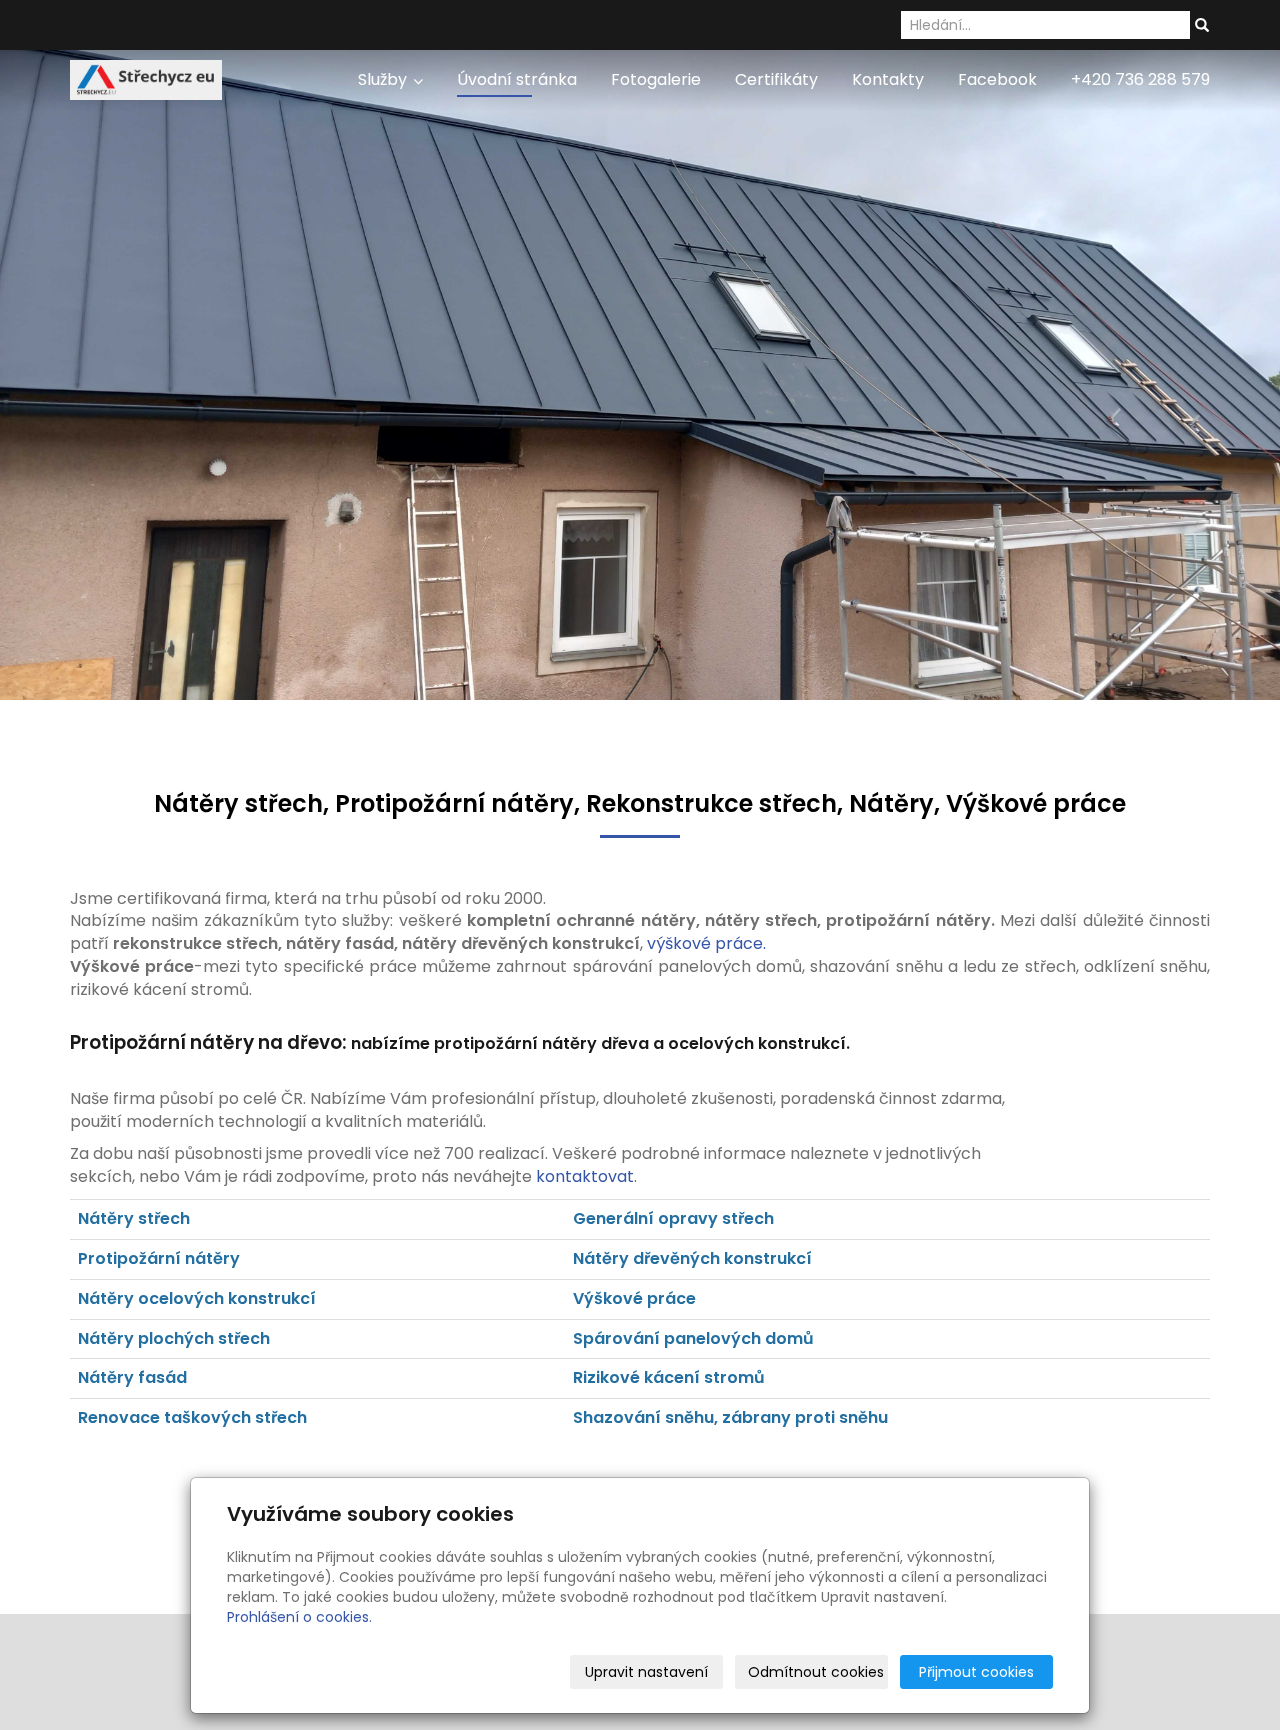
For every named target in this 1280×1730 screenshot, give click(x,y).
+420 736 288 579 (1140, 79)
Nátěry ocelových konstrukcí (197, 1298)
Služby (384, 79)
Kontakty (888, 79)
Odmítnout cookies (816, 1672)
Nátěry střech (134, 1218)
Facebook (997, 79)
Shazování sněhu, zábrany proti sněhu (730, 1417)
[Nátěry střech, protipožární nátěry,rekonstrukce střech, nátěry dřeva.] (146, 78)
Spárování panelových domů (693, 1338)
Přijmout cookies (976, 1672)
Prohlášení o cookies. (299, 1617)
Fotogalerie (656, 79)
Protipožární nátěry (159, 1258)
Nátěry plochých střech (174, 1338)
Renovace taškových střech (192, 1417)
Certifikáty (776, 79)
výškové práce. (706, 943)
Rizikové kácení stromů (669, 1377)
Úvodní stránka (517, 79)
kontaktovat (585, 1176)
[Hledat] (1202, 26)
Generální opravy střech (673, 1218)
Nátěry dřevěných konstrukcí (694, 1258)
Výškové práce (634, 1298)
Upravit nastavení (646, 1672)
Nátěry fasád (132, 1377)
